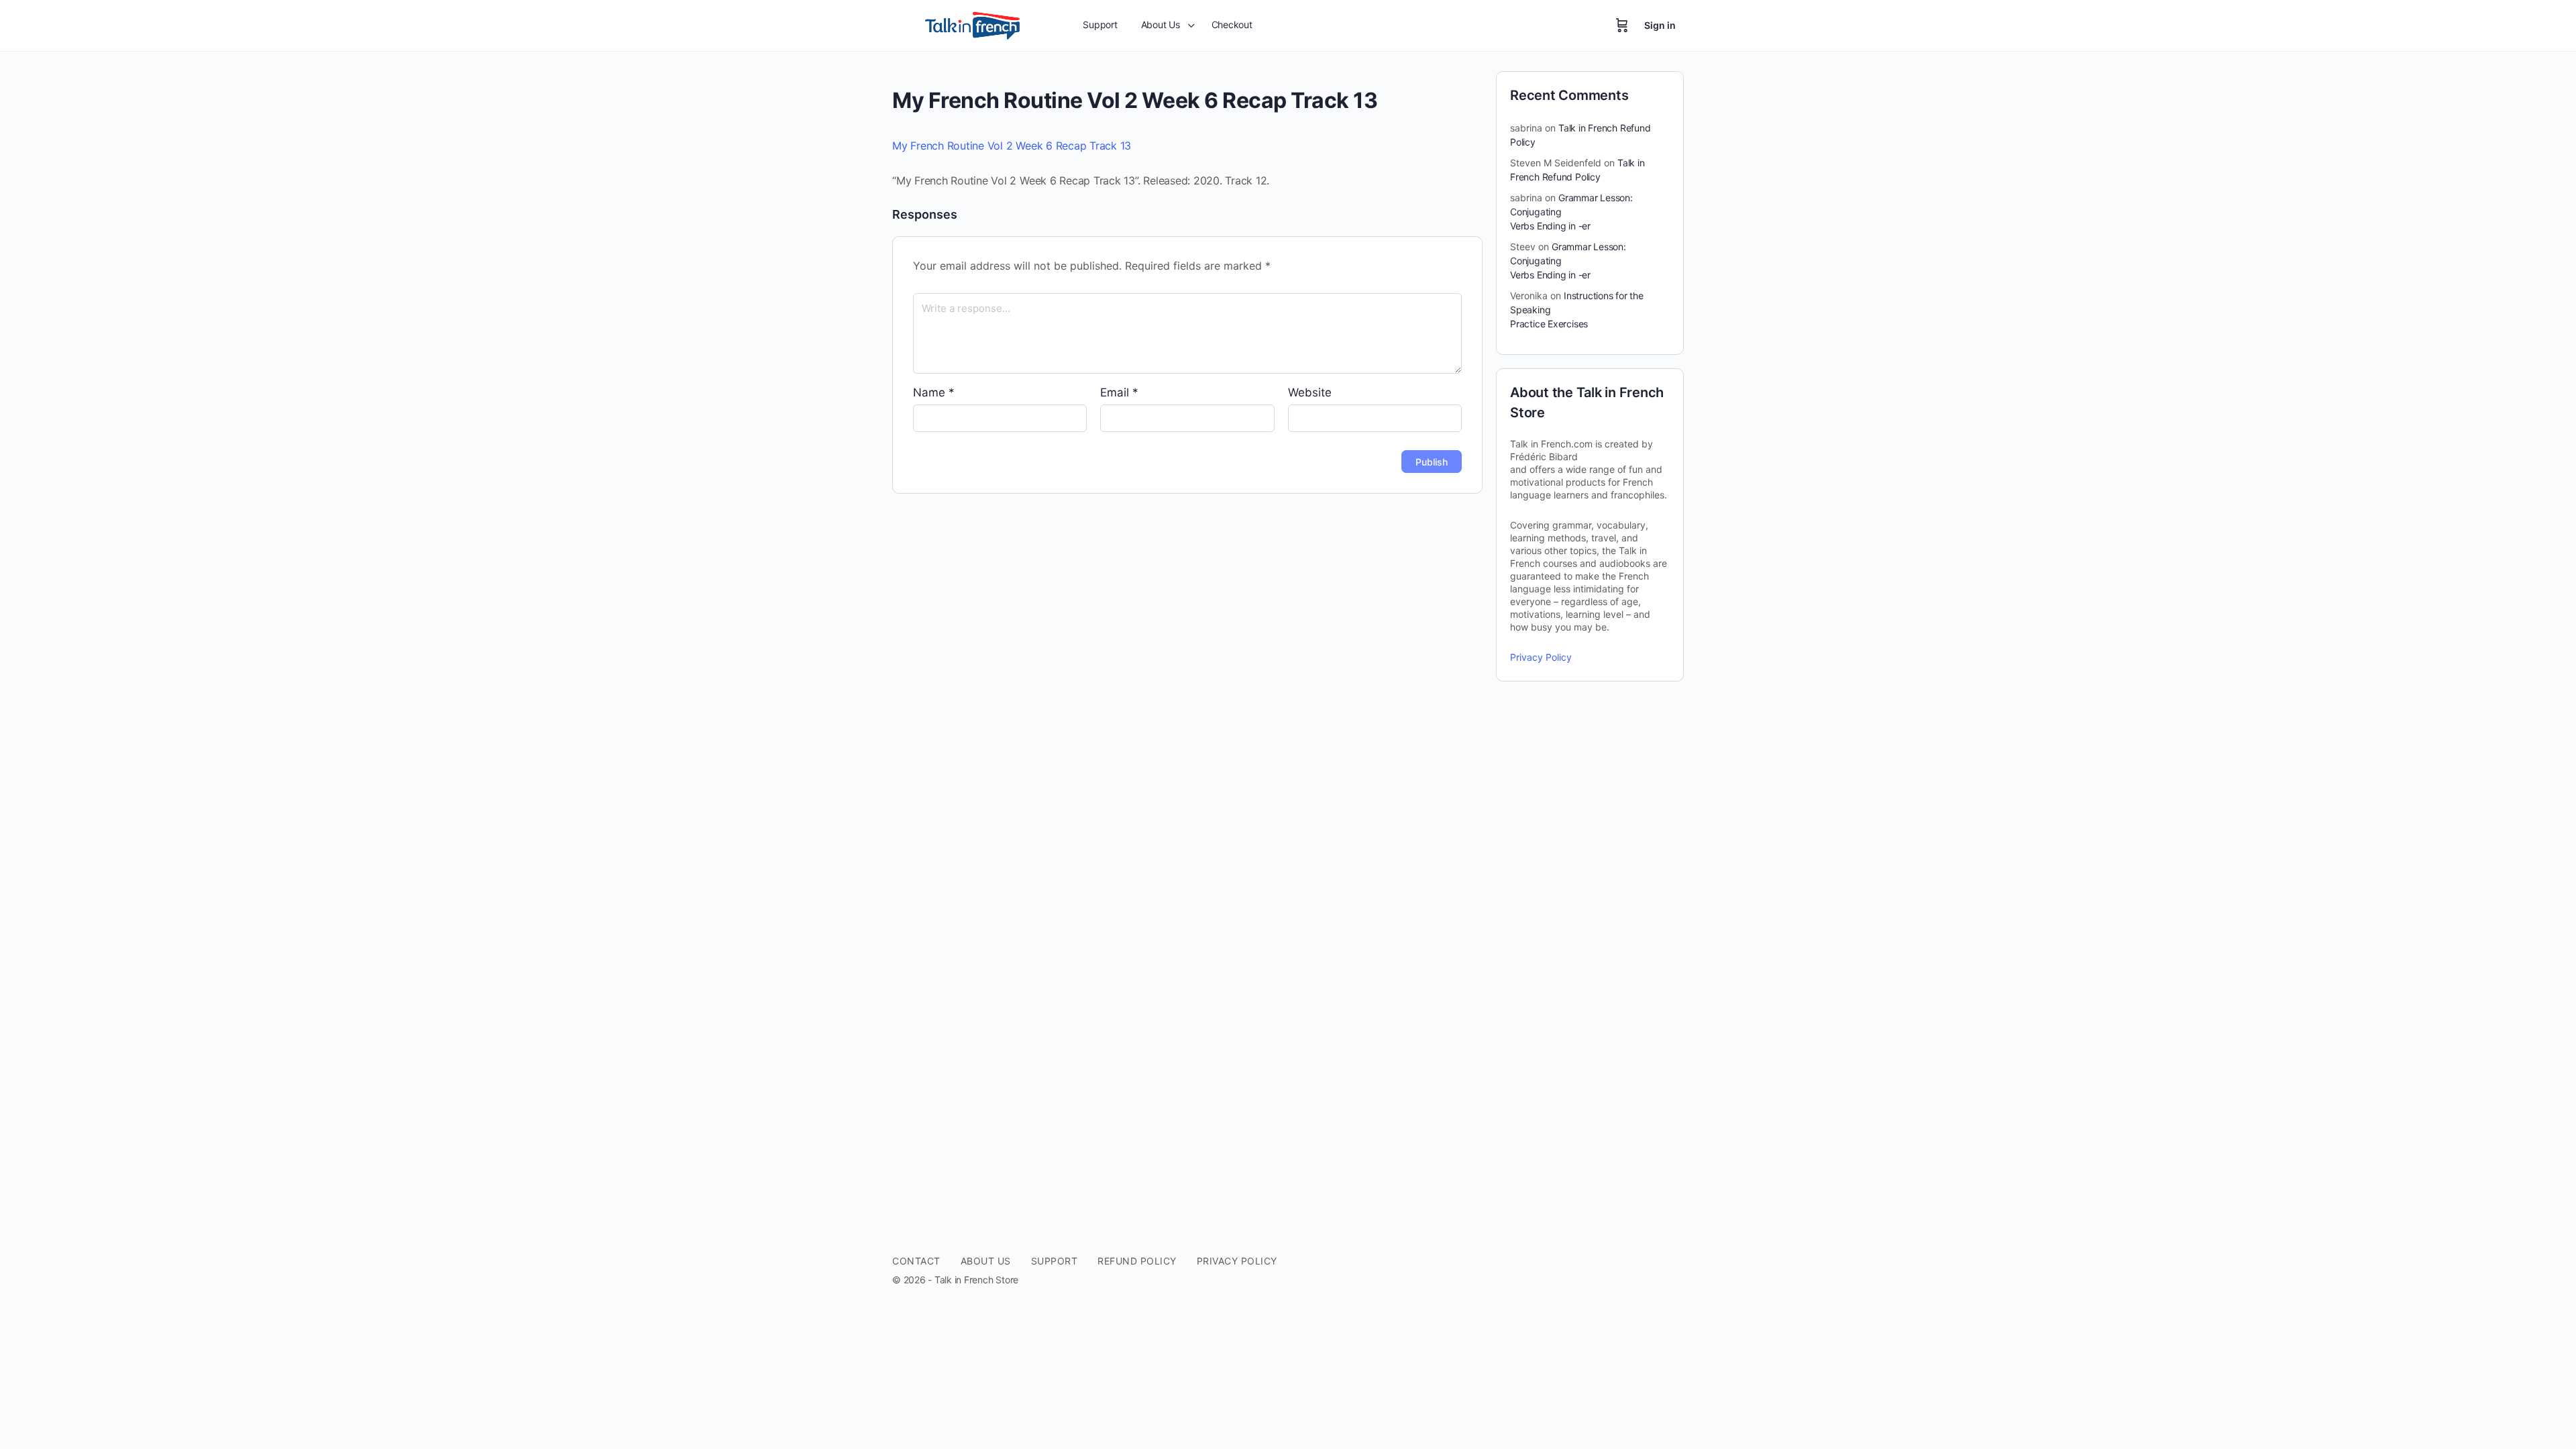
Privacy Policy (1541, 657)
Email (1119, 392)
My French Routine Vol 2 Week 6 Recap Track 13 (1012, 146)
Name (934, 392)
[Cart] (1622, 25)
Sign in (1660, 25)
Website (1310, 392)
